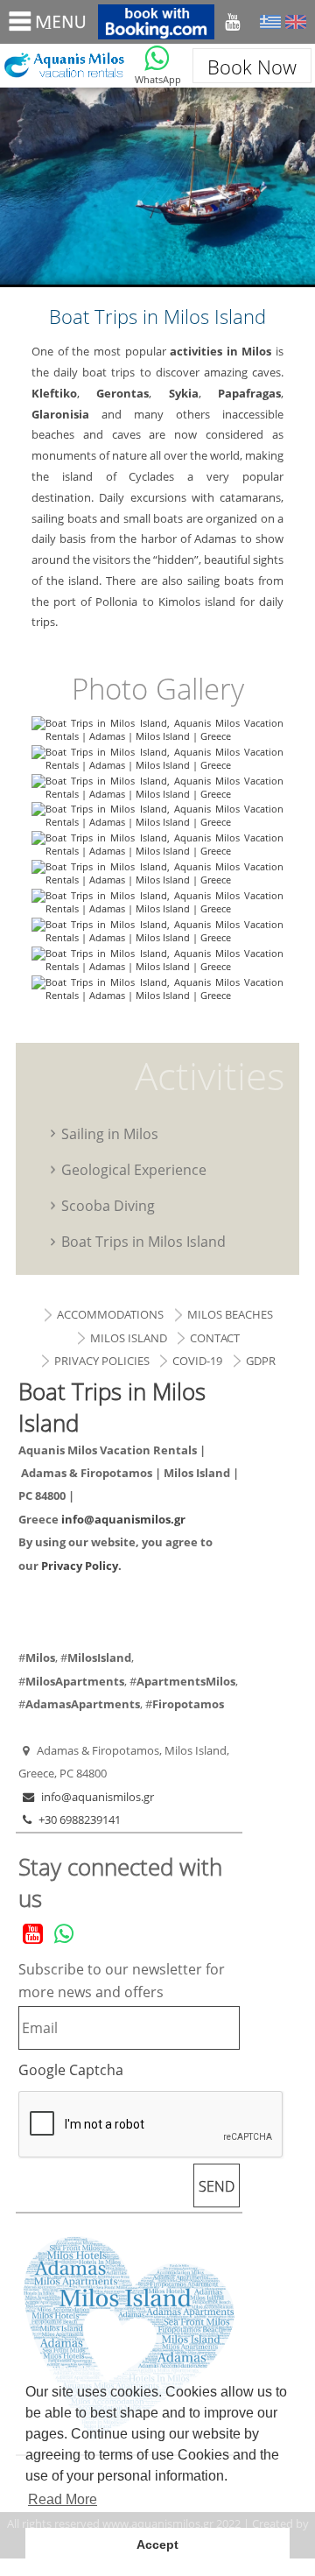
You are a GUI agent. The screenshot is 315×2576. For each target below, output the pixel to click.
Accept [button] (157, 2544)
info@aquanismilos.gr (123, 1519)
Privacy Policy (80, 1566)
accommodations (110, 1314)
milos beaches (230, 1314)
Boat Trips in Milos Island (63, 66)
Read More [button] (63, 2499)
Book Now (252, 67)
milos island (129, 1338)
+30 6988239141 (80, 1819)
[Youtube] (232, 22)
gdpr (261, 1361)
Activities (210, 1075)
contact (215, 1338)
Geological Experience (134, 1169)
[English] (296, 22)
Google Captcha (71, 2070)
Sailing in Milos (110, 1133)
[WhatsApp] (157, 58)
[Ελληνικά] (270, 22)
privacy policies (102, 1361)
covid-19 (197, 1361)
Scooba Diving (108, 1205)
